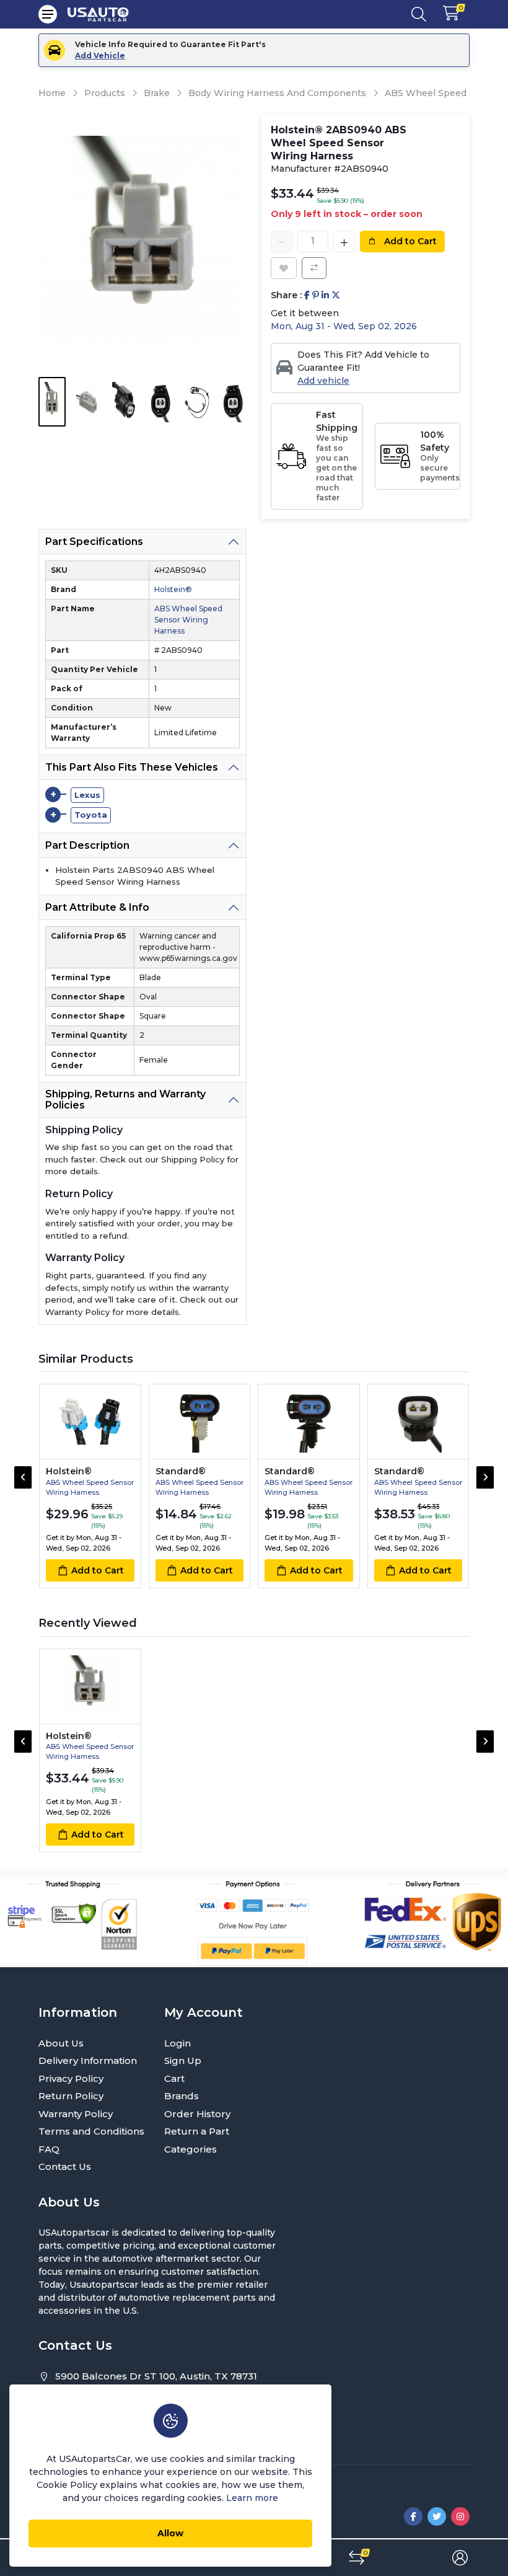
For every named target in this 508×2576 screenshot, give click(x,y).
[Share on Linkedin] (325, 295)
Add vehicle (323, 381)
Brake (157, 93)
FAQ (49, 2149)
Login (177, 2043)
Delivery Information (88, 2060)
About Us (61, 2043)
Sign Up (183, 2060)
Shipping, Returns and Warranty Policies (125, 1100)
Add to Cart (409, 241)
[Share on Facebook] (307, 295)
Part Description (87, 845)
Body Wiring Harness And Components (277, 93)
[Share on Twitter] (336, 295)
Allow (170, 2533)
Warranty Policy (76, 2114)
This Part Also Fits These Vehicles (132, 767)
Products (105, 93)
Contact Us (65, 2167)
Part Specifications (94, 542)
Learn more (252, 2498)
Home (52, 93)
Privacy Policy (71, 2078)
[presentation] (23, 1477)
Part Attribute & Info (97, 907)
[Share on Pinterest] (316, 295)
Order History (197, 2114)
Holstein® (173, 589)
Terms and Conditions (91, 2131)
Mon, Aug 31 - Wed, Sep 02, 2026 (344, 326)
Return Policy (71, 2096)
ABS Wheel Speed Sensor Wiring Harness (188, 620)
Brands (182, 2096)
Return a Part (197, 2131)
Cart (174, 2078)
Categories (190, 2149)
